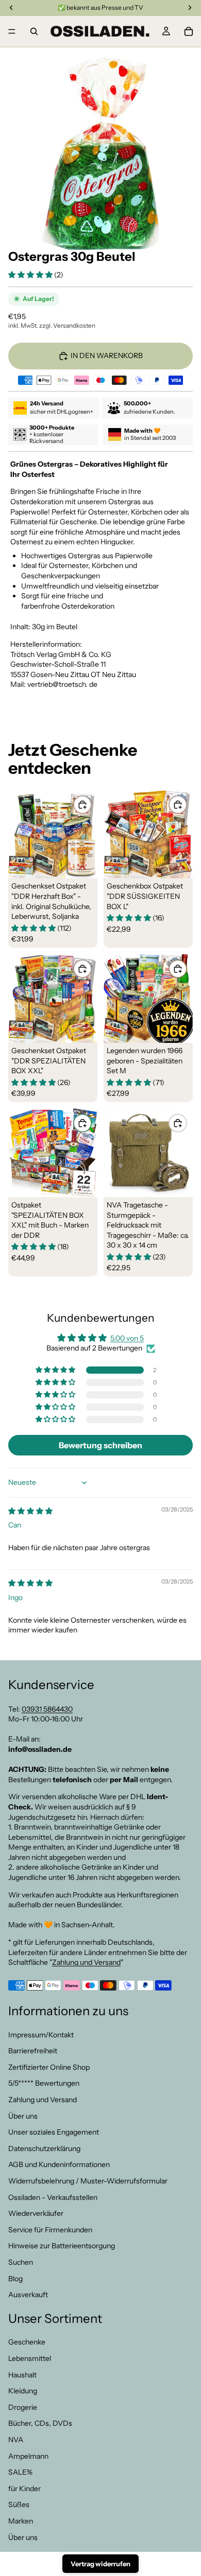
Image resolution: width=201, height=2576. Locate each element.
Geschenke (27, 2342)
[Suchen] (34, 31)
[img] (30, 1511)
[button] (31, 275)
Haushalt (22, 2374)
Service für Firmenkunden (50, 2230)
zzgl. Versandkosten (67, 325)
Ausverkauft (28, 2295)
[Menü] (12, 31)
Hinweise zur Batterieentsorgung (62, 2246)
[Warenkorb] (189, 31)
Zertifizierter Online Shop (49, 2067)
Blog (15, 2278)
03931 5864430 (47, 1709)
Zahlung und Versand (86, 1962)
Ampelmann (28, 2456)
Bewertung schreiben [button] (100, 1445)
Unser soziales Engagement (54, 2132)
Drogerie (23, 2407)
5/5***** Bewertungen (44, 2083)
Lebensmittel (30, 2358)
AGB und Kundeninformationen (59, 2164)
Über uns (23, 2116)
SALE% (20, 2472)
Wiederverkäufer (36, 2213)
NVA (16, 2440)
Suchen (21, 2262)
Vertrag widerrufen (100, 2564)
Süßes (19, 2504)
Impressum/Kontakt (41, 2034)
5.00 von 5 (127, 1338)
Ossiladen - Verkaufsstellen (53, 2197)
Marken (21, 2521)
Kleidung (23, 2391)
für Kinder (24, 2489)
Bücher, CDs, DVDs (40, 2423)
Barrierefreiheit (33, 2051)
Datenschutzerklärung (44, 2148)
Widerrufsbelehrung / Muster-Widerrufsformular (88, 2181)
